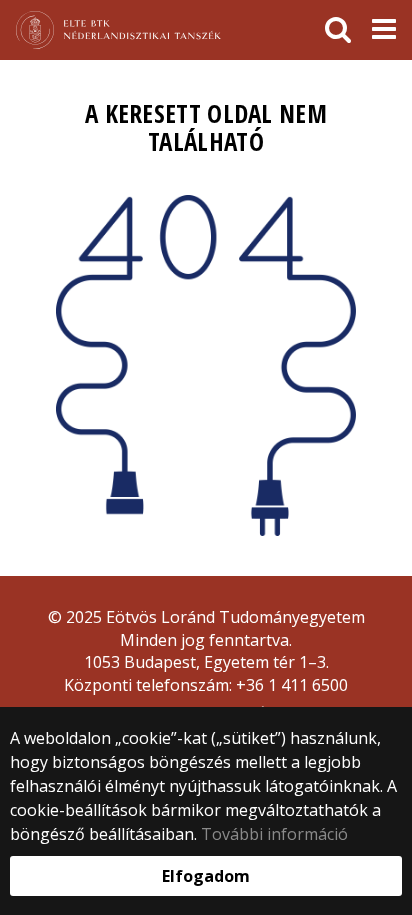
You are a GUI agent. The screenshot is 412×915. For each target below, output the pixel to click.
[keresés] (338, 30)
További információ (274, 834)
